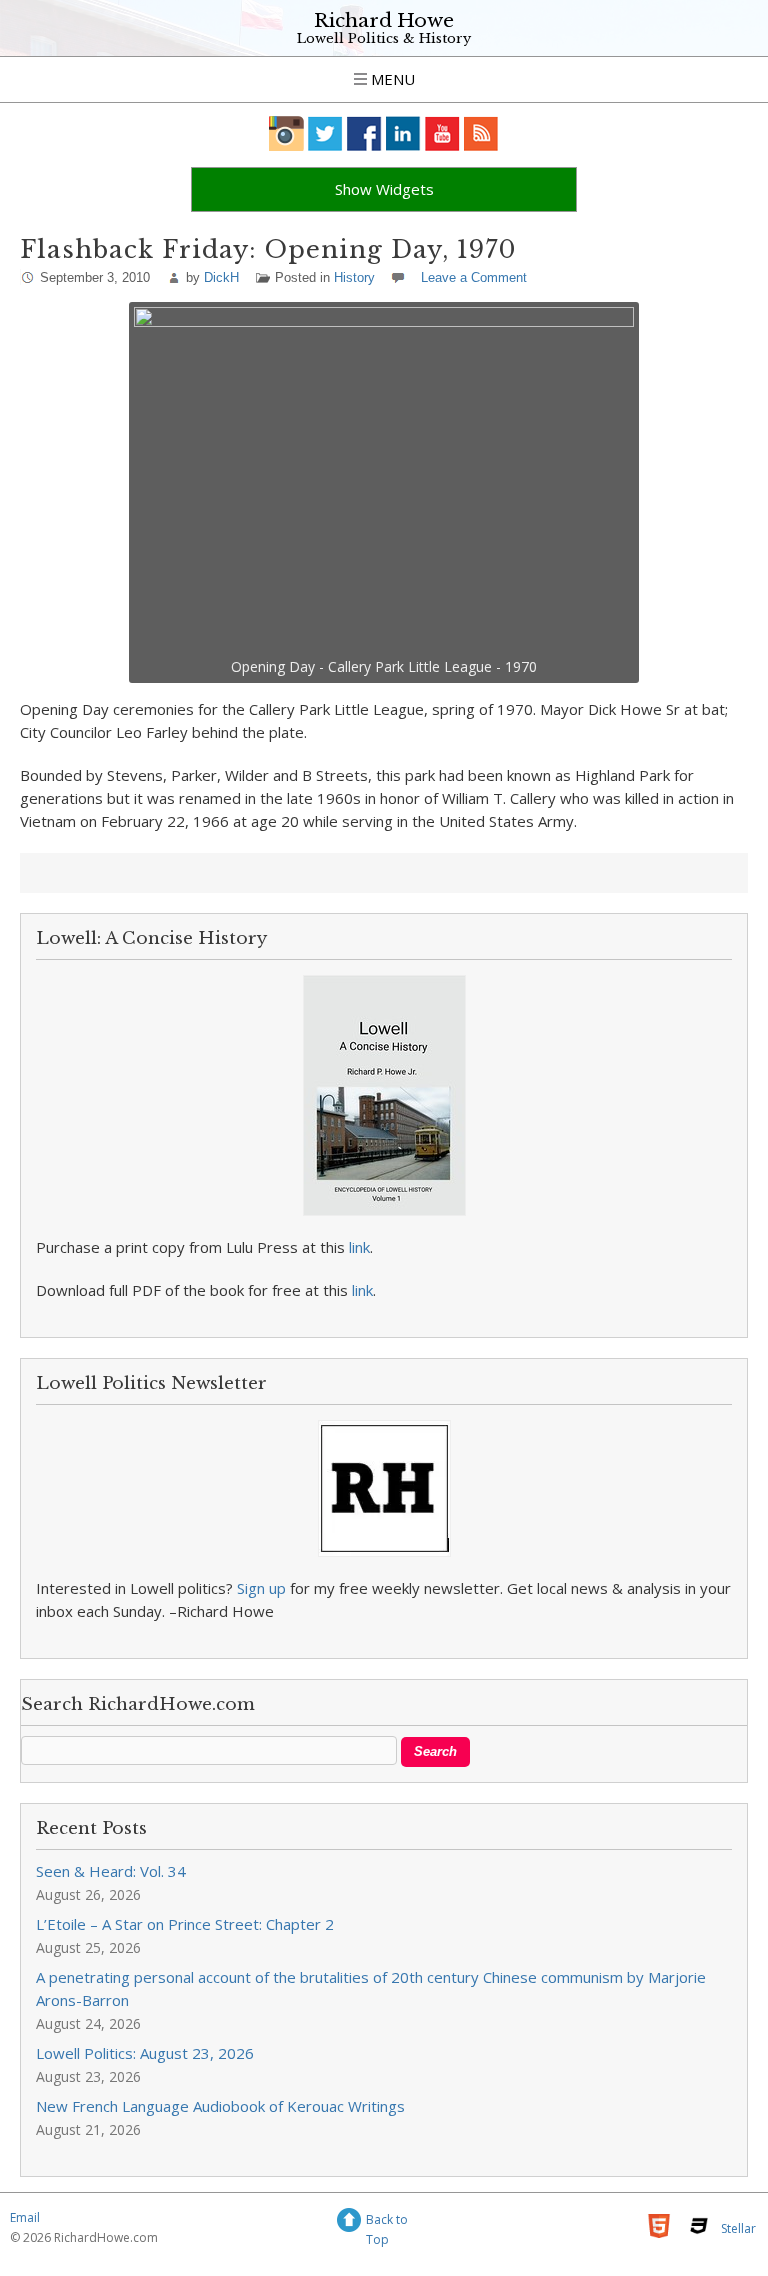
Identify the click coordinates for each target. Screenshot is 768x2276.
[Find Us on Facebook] (364, 133)
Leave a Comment (474, 277)
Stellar (738, 2228)
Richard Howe (384, 20)
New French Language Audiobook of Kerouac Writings (220, 2106)
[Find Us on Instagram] (286, 133)
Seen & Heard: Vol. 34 (111, 1871)
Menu (391, 79)
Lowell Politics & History (384, 38)
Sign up (261, 1588)
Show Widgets (384, 189)
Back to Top (387, 2222)
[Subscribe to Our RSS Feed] (481, 133)
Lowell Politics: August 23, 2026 (145, 2053)
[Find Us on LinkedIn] (403, 133)
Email (25, 2217)
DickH (221, 277)
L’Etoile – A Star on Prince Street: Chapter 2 (185, 1924)
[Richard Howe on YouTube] (442, 133)
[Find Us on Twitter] (325, 133)
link (359, 1247)
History (354, 277)
